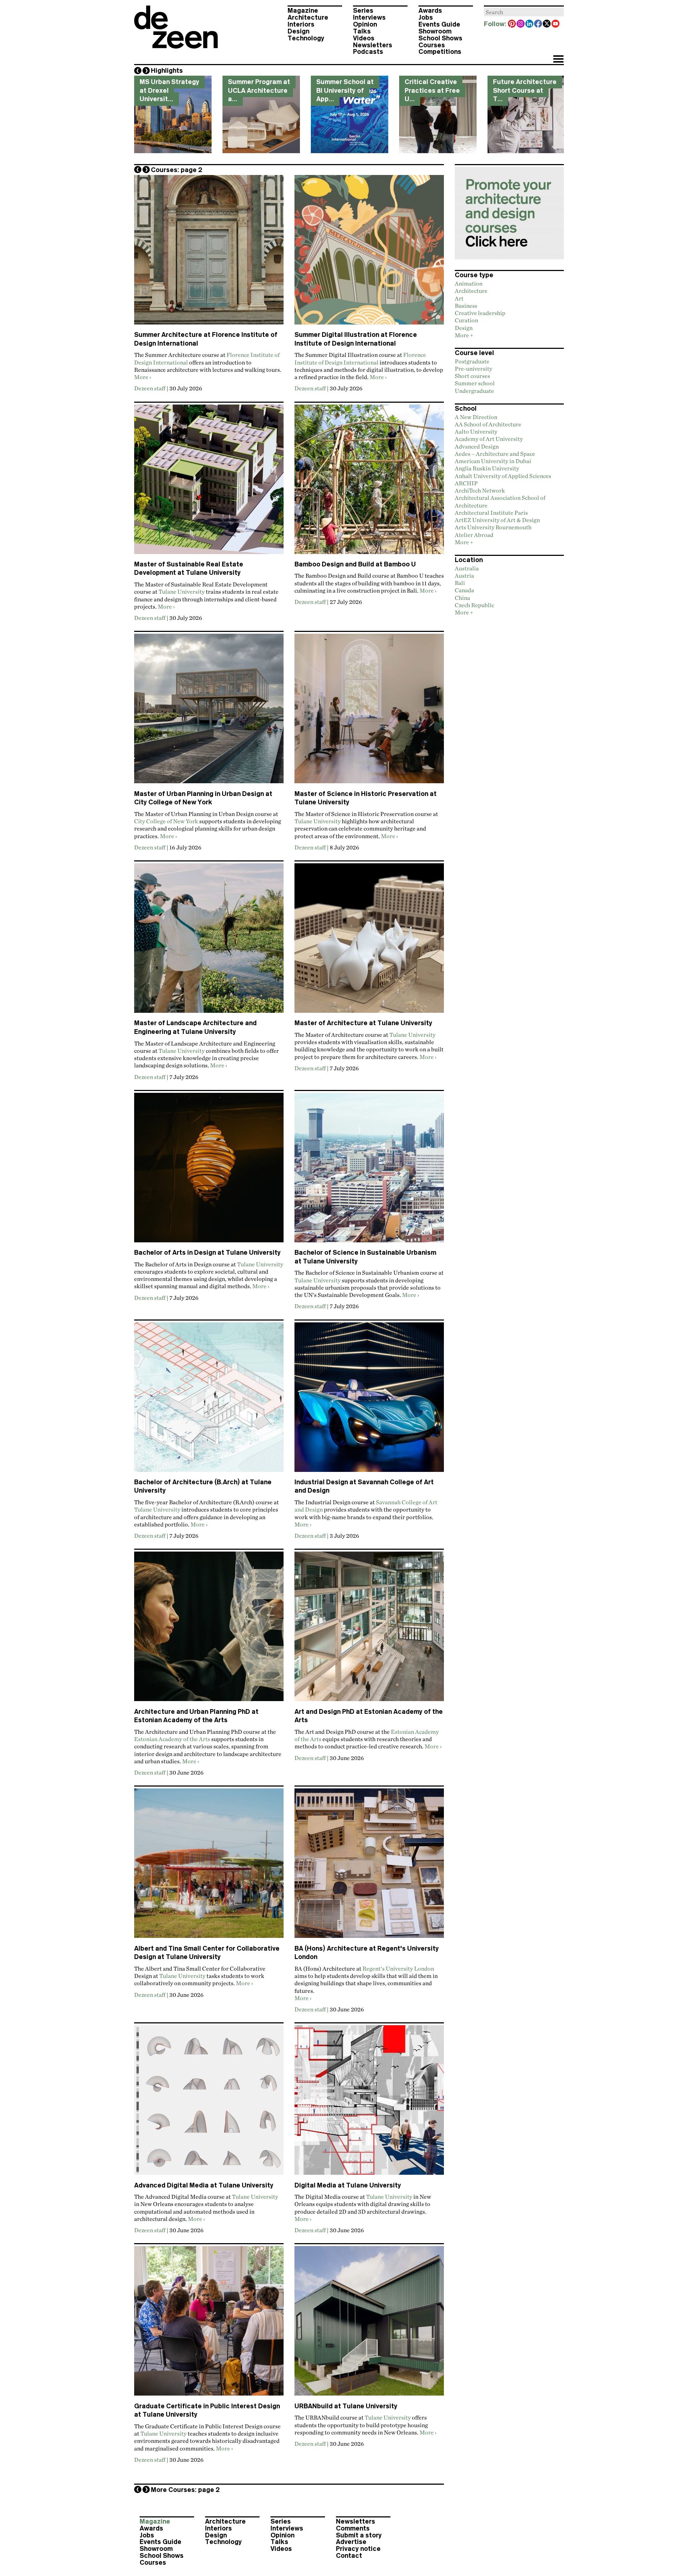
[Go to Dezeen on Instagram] (521, 24)
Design (298, 31)
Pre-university (474, 369)
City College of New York (166, 821)
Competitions (440, 52)
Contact (349, 2556)
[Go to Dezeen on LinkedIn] (530, 24)
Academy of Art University (489, 439)
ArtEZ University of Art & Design (497, 520)
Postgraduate (472, 361)
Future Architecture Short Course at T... (525, 90)
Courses (432, 45)
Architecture (308, 17)
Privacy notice (358, 2549)
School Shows (440, 38)
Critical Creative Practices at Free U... (432, 90)
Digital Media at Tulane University (348, 2185)
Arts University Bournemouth (493, 527)
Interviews (369, 17)
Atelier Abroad (474, 535)
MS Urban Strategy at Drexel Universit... (169, 90)
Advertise (351, 2542)
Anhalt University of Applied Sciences (503, 476)
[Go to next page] (146, 170)
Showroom (435, 31)
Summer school (475, 383)
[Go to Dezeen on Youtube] (556, 24)
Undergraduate (474, 391)
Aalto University (476, 431)
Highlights (167, 71)
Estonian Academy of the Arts (172, 1739)
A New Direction (476, 417)
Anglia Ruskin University (487, 468)
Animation (469, 283)
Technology (306, 38)
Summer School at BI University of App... (345, 90)
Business (466, 306)
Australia (467, 568)
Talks (362, 31)
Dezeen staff (150, 388)
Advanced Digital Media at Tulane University (204, 2185)
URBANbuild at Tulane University (346, 2406)
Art (459, 298)
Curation (466, 320)
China (462, 598)
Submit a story (359, 2535)
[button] (558, 60)
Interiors (301, 24)
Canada (464, 590)
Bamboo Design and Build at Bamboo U (355, 564)
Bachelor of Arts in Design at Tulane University (207, 1253)
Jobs (426, 17)
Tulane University (182, 592)
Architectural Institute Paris (491, 513)
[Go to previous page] (138, 170)
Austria (464, 576)
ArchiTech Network (480, 490)
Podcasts (368, 52)
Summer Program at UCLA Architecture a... (259, 90)
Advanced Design (477, 446)
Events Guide (439, 24)
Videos (364, 38)
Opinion (365, 24)
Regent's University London (398, 1968)
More (141, 377)
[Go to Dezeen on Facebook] (538, 24)
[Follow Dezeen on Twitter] (547, 24)
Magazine (303, 11)
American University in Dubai (493, 461)
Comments (353, 2528)
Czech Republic (474, 605)
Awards (430, 11)
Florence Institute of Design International (360, 358)
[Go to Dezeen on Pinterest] (512, 24)
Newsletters (373, 45)
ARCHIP (466, 483)
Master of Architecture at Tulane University (363, 1023)
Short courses (472, 376)
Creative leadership (480, 313)
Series (363, 11)
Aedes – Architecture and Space (495, 454)
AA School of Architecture (488, 424)
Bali (460, 583)
